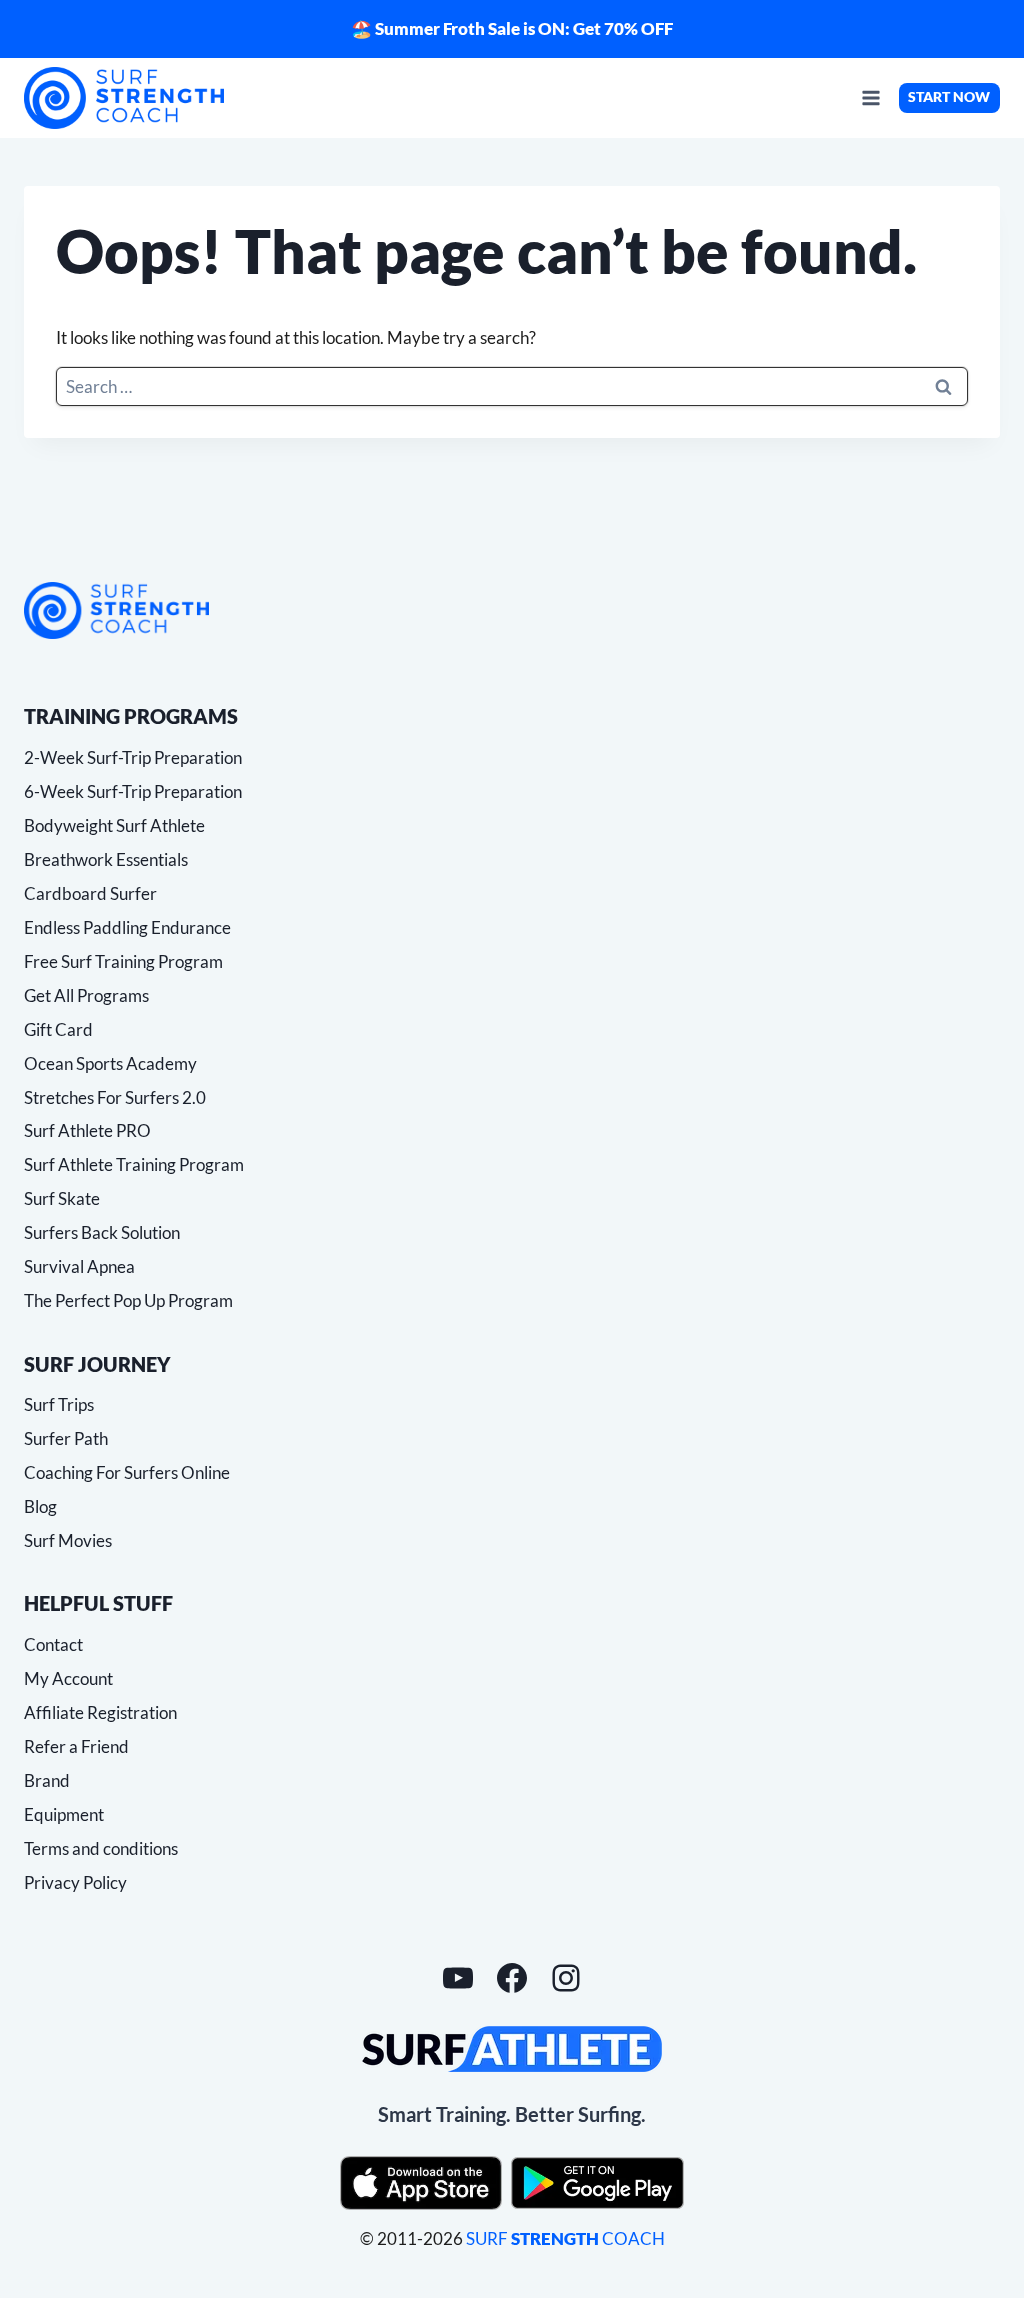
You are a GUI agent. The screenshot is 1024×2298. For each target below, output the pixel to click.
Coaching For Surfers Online (127, 1472)
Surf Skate (62, 1198)
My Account (68, 1678)
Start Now (949, 97)
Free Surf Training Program (123, 961)
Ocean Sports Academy (110, 1063)
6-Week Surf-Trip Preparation (133, 791)
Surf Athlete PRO (87, 1130)
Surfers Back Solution (102, 1232)
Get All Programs (86, 995)
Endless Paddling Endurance (127, 927)
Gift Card (58, 1029)
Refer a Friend (76, 1746)
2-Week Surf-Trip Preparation (133, 757)
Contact (53, 1644)
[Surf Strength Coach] (116, 610)
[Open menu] (870, 97)
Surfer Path (66, 1438)
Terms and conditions (101, 1848)
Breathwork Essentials (106, 859)
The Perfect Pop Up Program (128, 1300)
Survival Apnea (79, 1266)
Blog (40, 1506)
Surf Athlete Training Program (134, 1164)
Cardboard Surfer (90, 893)
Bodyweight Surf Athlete (114, 825)
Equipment (64, 1814)
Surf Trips (59, 1404)
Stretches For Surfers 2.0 (115, 1097)
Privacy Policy (75, 1882)
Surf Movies (68, 1540)
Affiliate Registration (100, 1712)
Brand (47, 1780)
